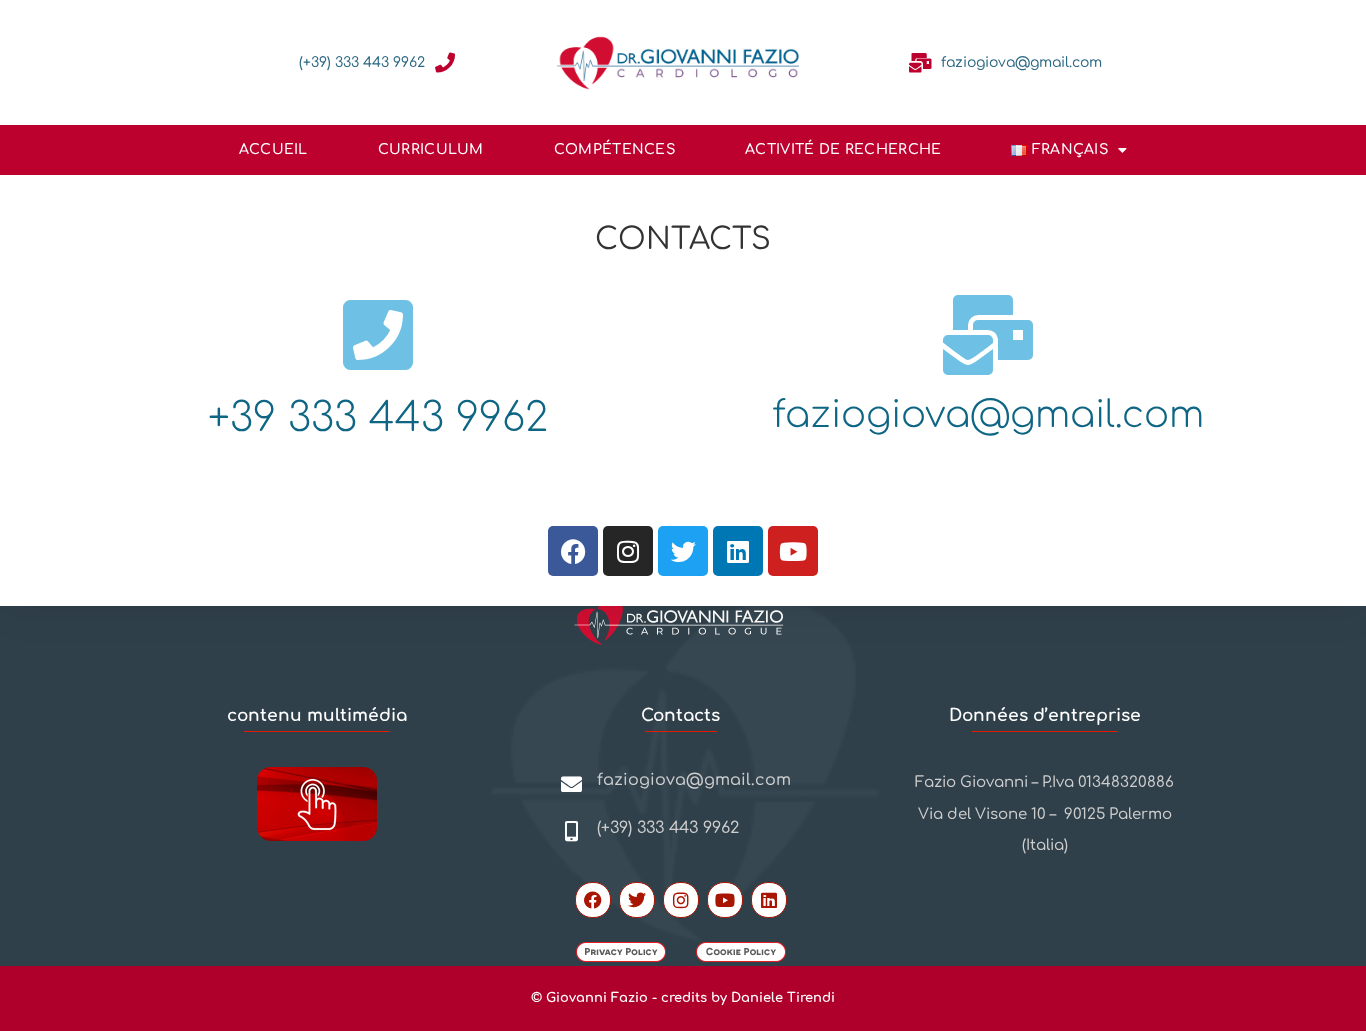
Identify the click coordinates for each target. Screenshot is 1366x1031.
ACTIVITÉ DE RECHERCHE (843, 149)
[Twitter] (683, 551)
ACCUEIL (273, 149)
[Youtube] (793, 551)
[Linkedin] (738, 551)
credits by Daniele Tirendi (748, 998)
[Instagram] (628, 551)
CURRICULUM (431, 149)
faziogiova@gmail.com (1021, 62)
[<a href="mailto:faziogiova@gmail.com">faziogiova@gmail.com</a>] (921, 63)
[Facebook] (573, 551)
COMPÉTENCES (614, 149)
